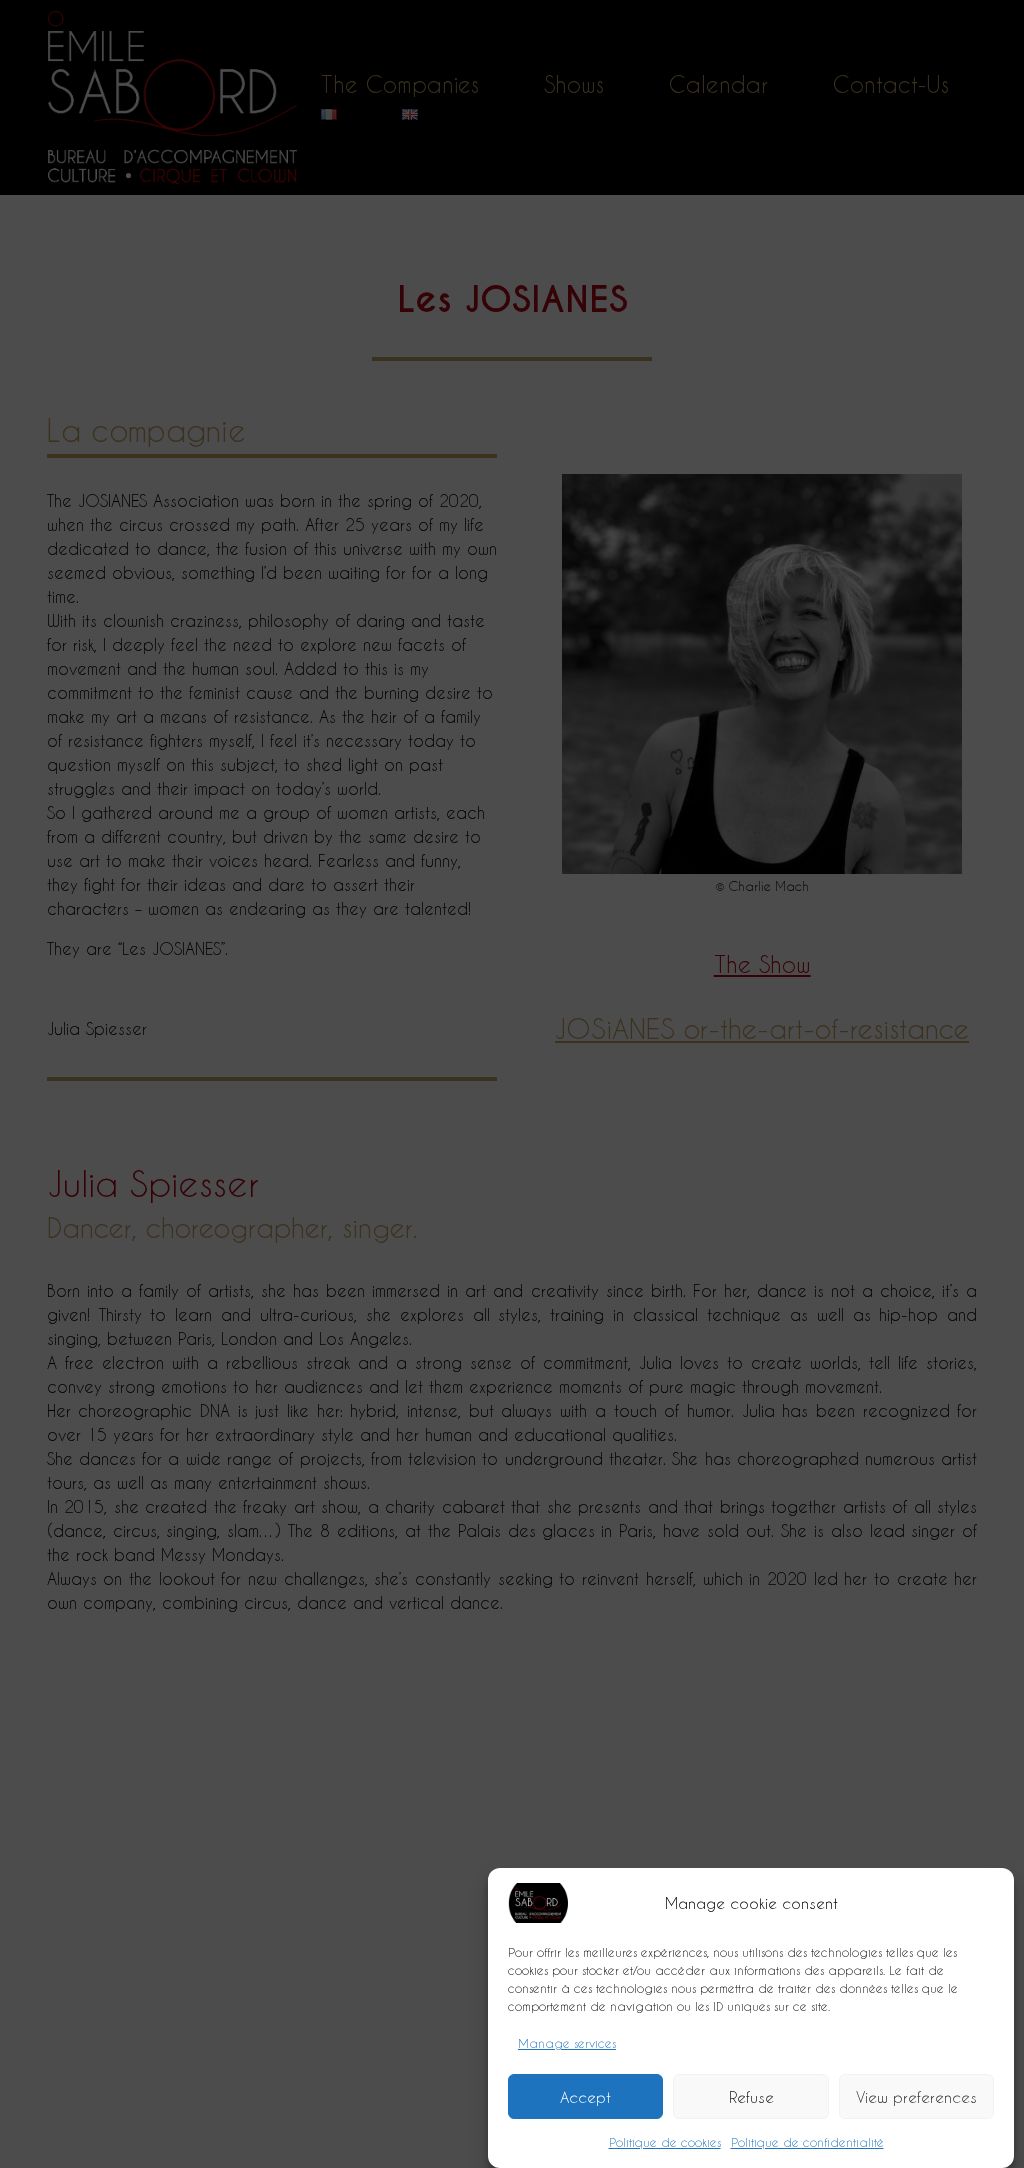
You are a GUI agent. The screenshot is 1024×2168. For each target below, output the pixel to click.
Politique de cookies (665, 2142)
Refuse (751, 2097)
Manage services (567, 2043)
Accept (585, 2097)
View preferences (916, 2097)
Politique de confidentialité (807, 2142)
